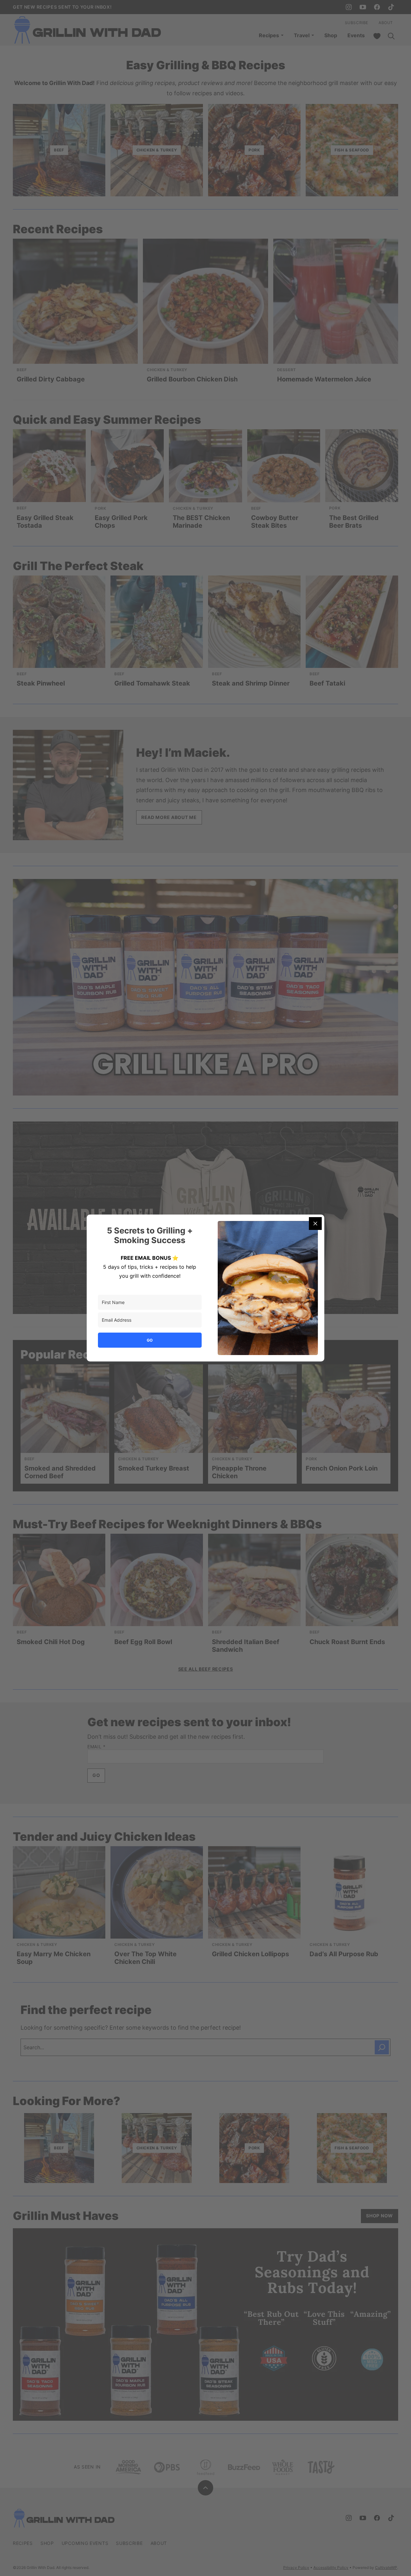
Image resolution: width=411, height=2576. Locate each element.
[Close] (315, 1224)
